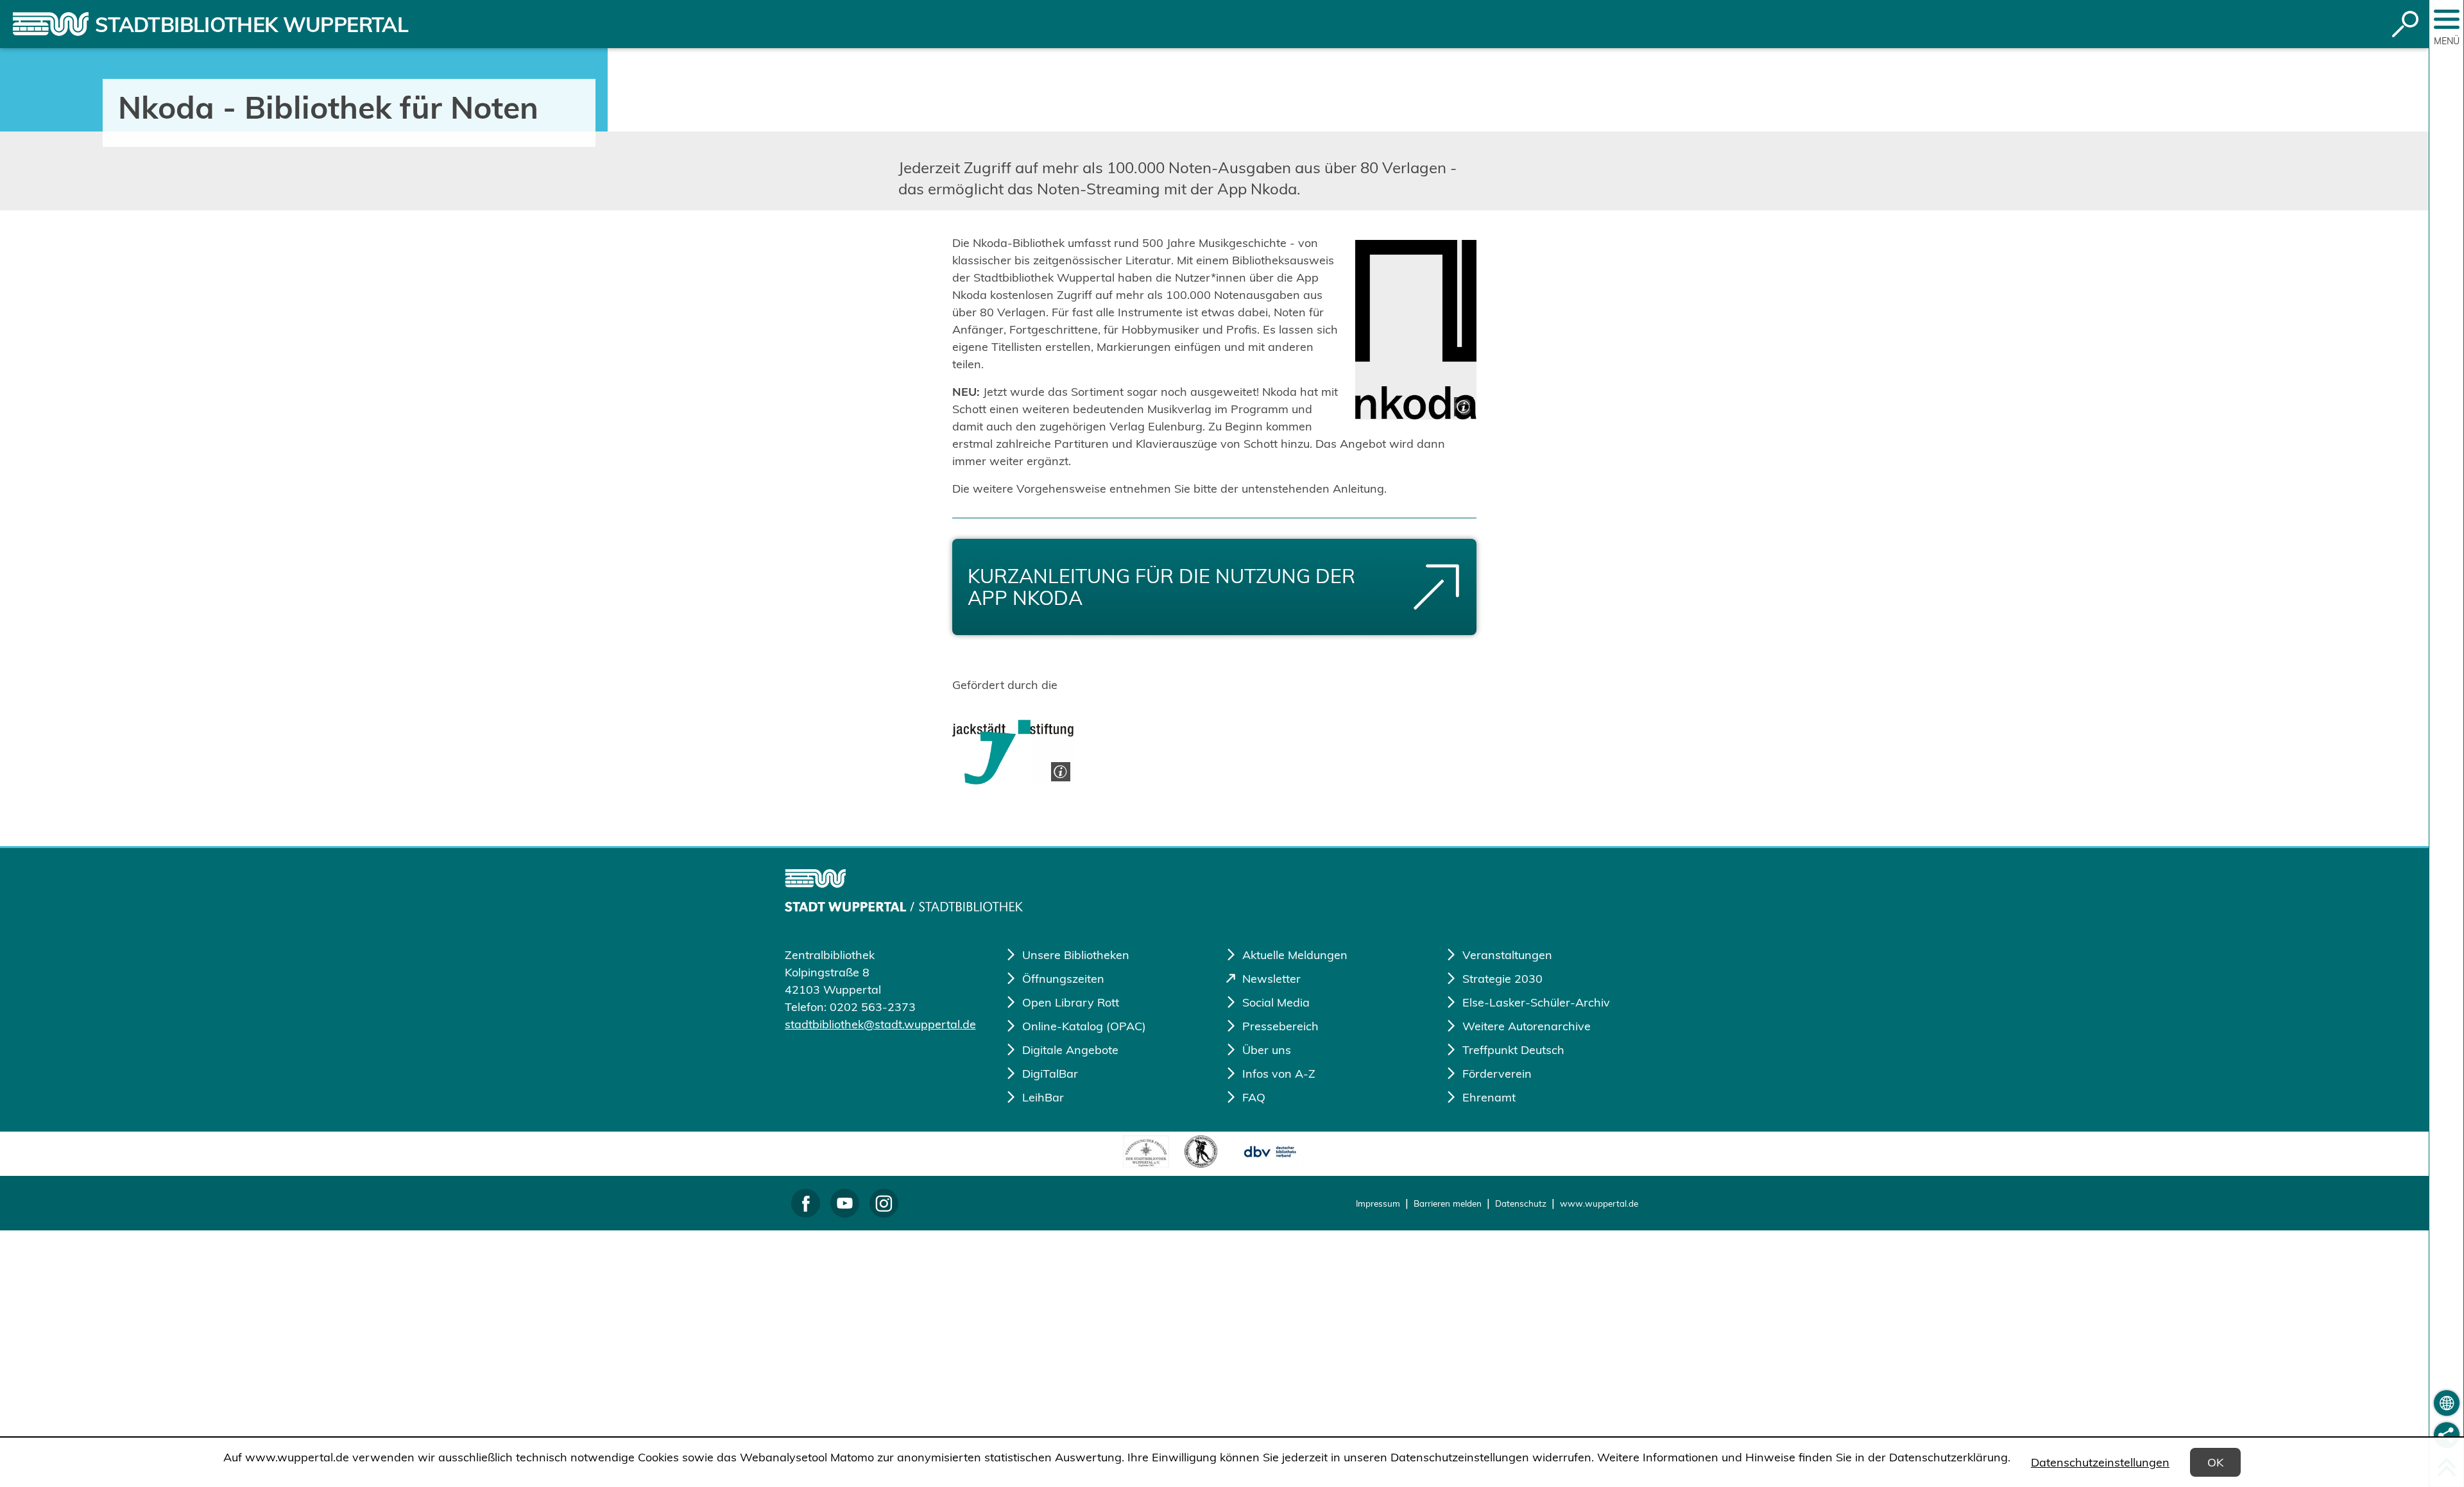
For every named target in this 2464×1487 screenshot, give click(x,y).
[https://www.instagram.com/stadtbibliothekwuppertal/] (884, 1203)
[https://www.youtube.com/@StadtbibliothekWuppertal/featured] (845, 1203)
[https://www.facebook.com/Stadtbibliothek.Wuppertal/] (806, 1203)
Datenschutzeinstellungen (2100, 1462)
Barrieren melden (1448, 1203)
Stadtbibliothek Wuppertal (252, 24)
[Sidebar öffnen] (2447, 19)
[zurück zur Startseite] (51, 24)
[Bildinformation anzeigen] (1462, 405)
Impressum (1378, 1203)
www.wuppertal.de (1599, 1203)
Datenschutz (1521, 1203)
